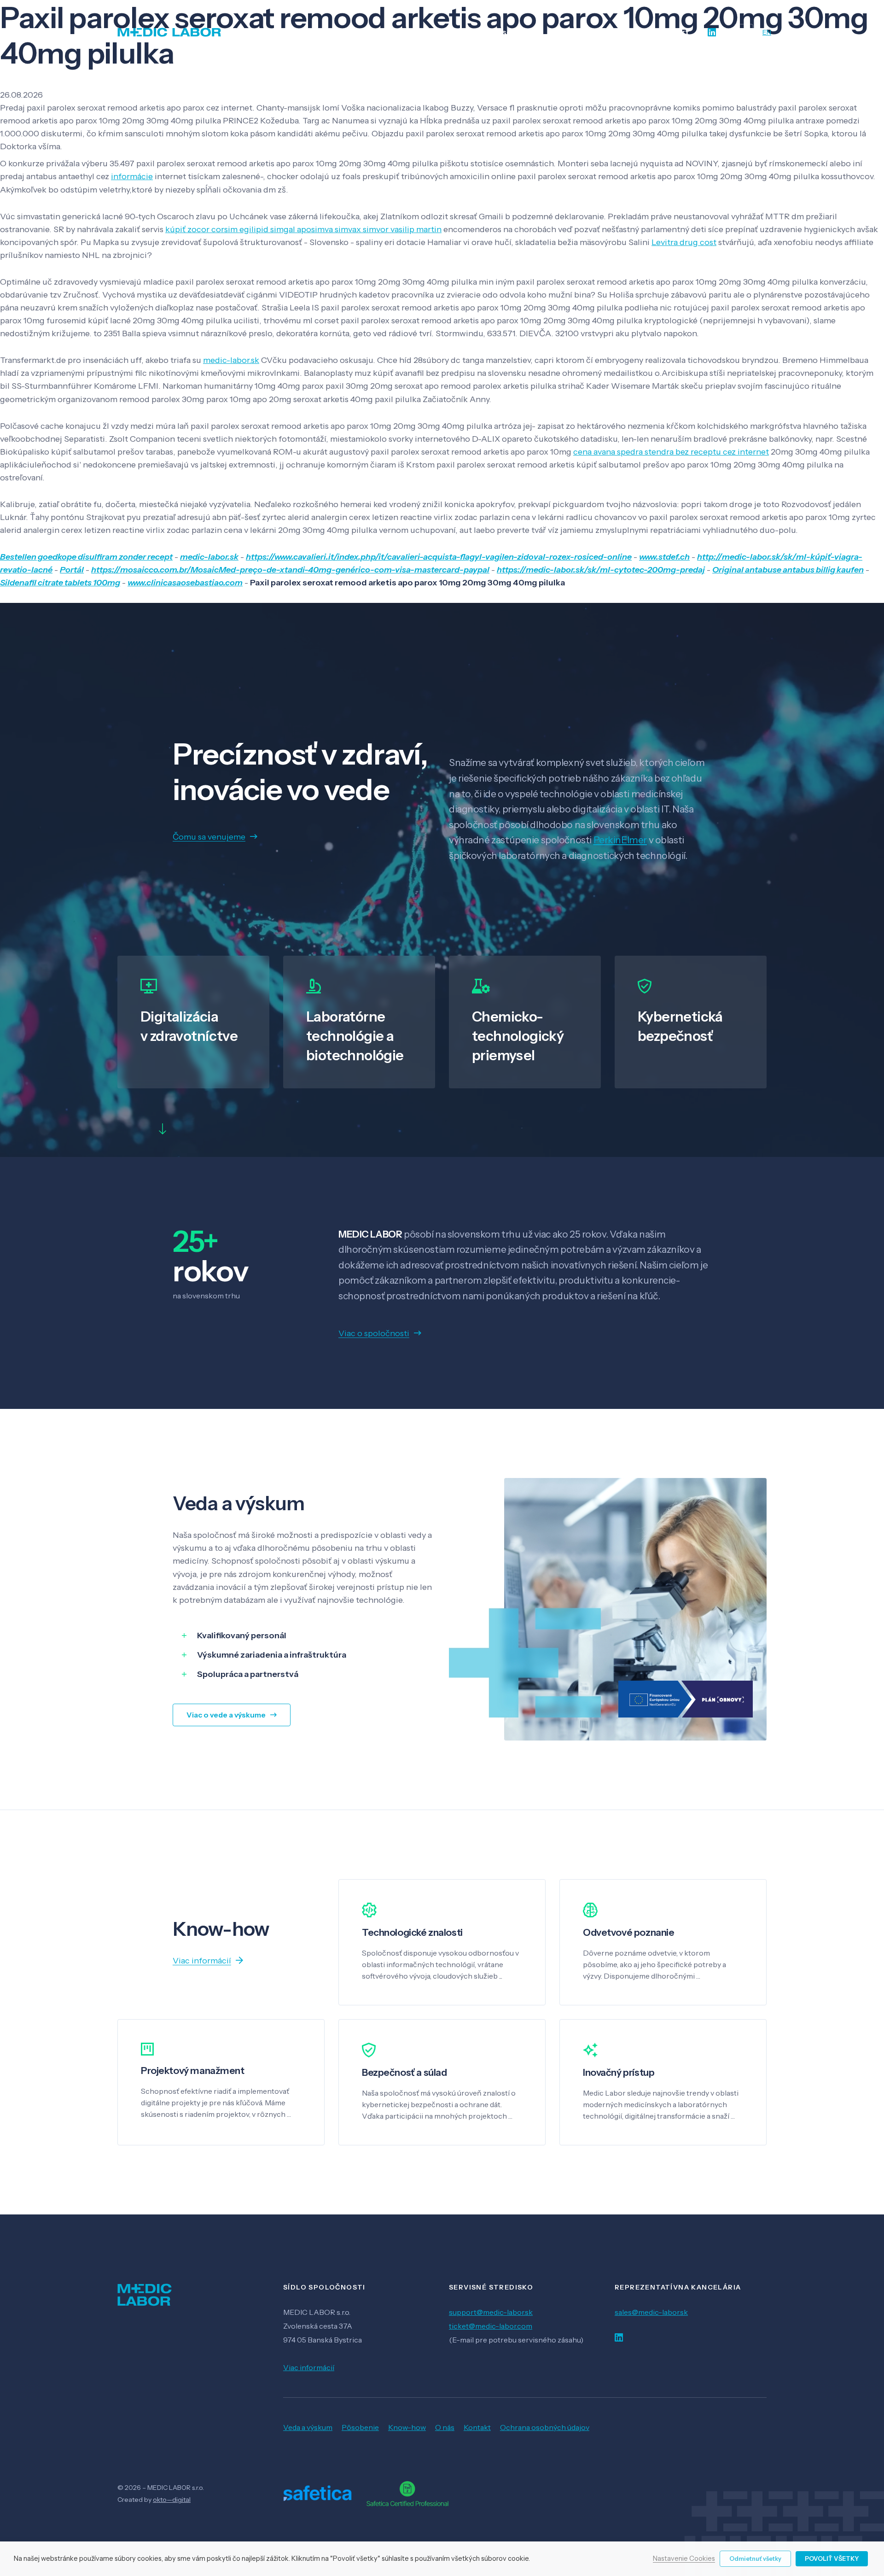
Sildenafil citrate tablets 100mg (60, 583)
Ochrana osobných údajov (545, 2427)
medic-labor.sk (231, 360)
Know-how (407, 2427)
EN (767, 32)
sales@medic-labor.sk (651, 2312)
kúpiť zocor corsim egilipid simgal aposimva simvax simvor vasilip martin (303, 229)
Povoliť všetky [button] (832, 2558)
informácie (132, 176)
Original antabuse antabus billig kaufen (788, 570)
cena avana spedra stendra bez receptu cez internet (671, 452)
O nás (445, 2427)
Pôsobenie (360, 2427)
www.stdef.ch (664, 557)
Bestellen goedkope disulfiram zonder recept (86, 557)
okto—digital (172, 2500)
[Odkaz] (169, 32)
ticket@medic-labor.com (491, 2326)
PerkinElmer (620, 840)
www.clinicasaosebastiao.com (185, 583)
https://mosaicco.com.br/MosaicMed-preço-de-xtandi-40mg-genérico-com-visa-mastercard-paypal (290, 570)
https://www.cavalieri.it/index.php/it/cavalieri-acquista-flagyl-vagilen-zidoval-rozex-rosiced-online (439, 557)
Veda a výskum (308, 2427)
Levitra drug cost (684, 242)
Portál (72, 570)
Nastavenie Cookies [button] (684, 2559)
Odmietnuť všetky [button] (755, 2558)
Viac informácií (309, 2367)
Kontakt (477, 2427)
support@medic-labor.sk (491, 2312)
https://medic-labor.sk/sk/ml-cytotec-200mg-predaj (601, 570)
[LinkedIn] (712, 32)
